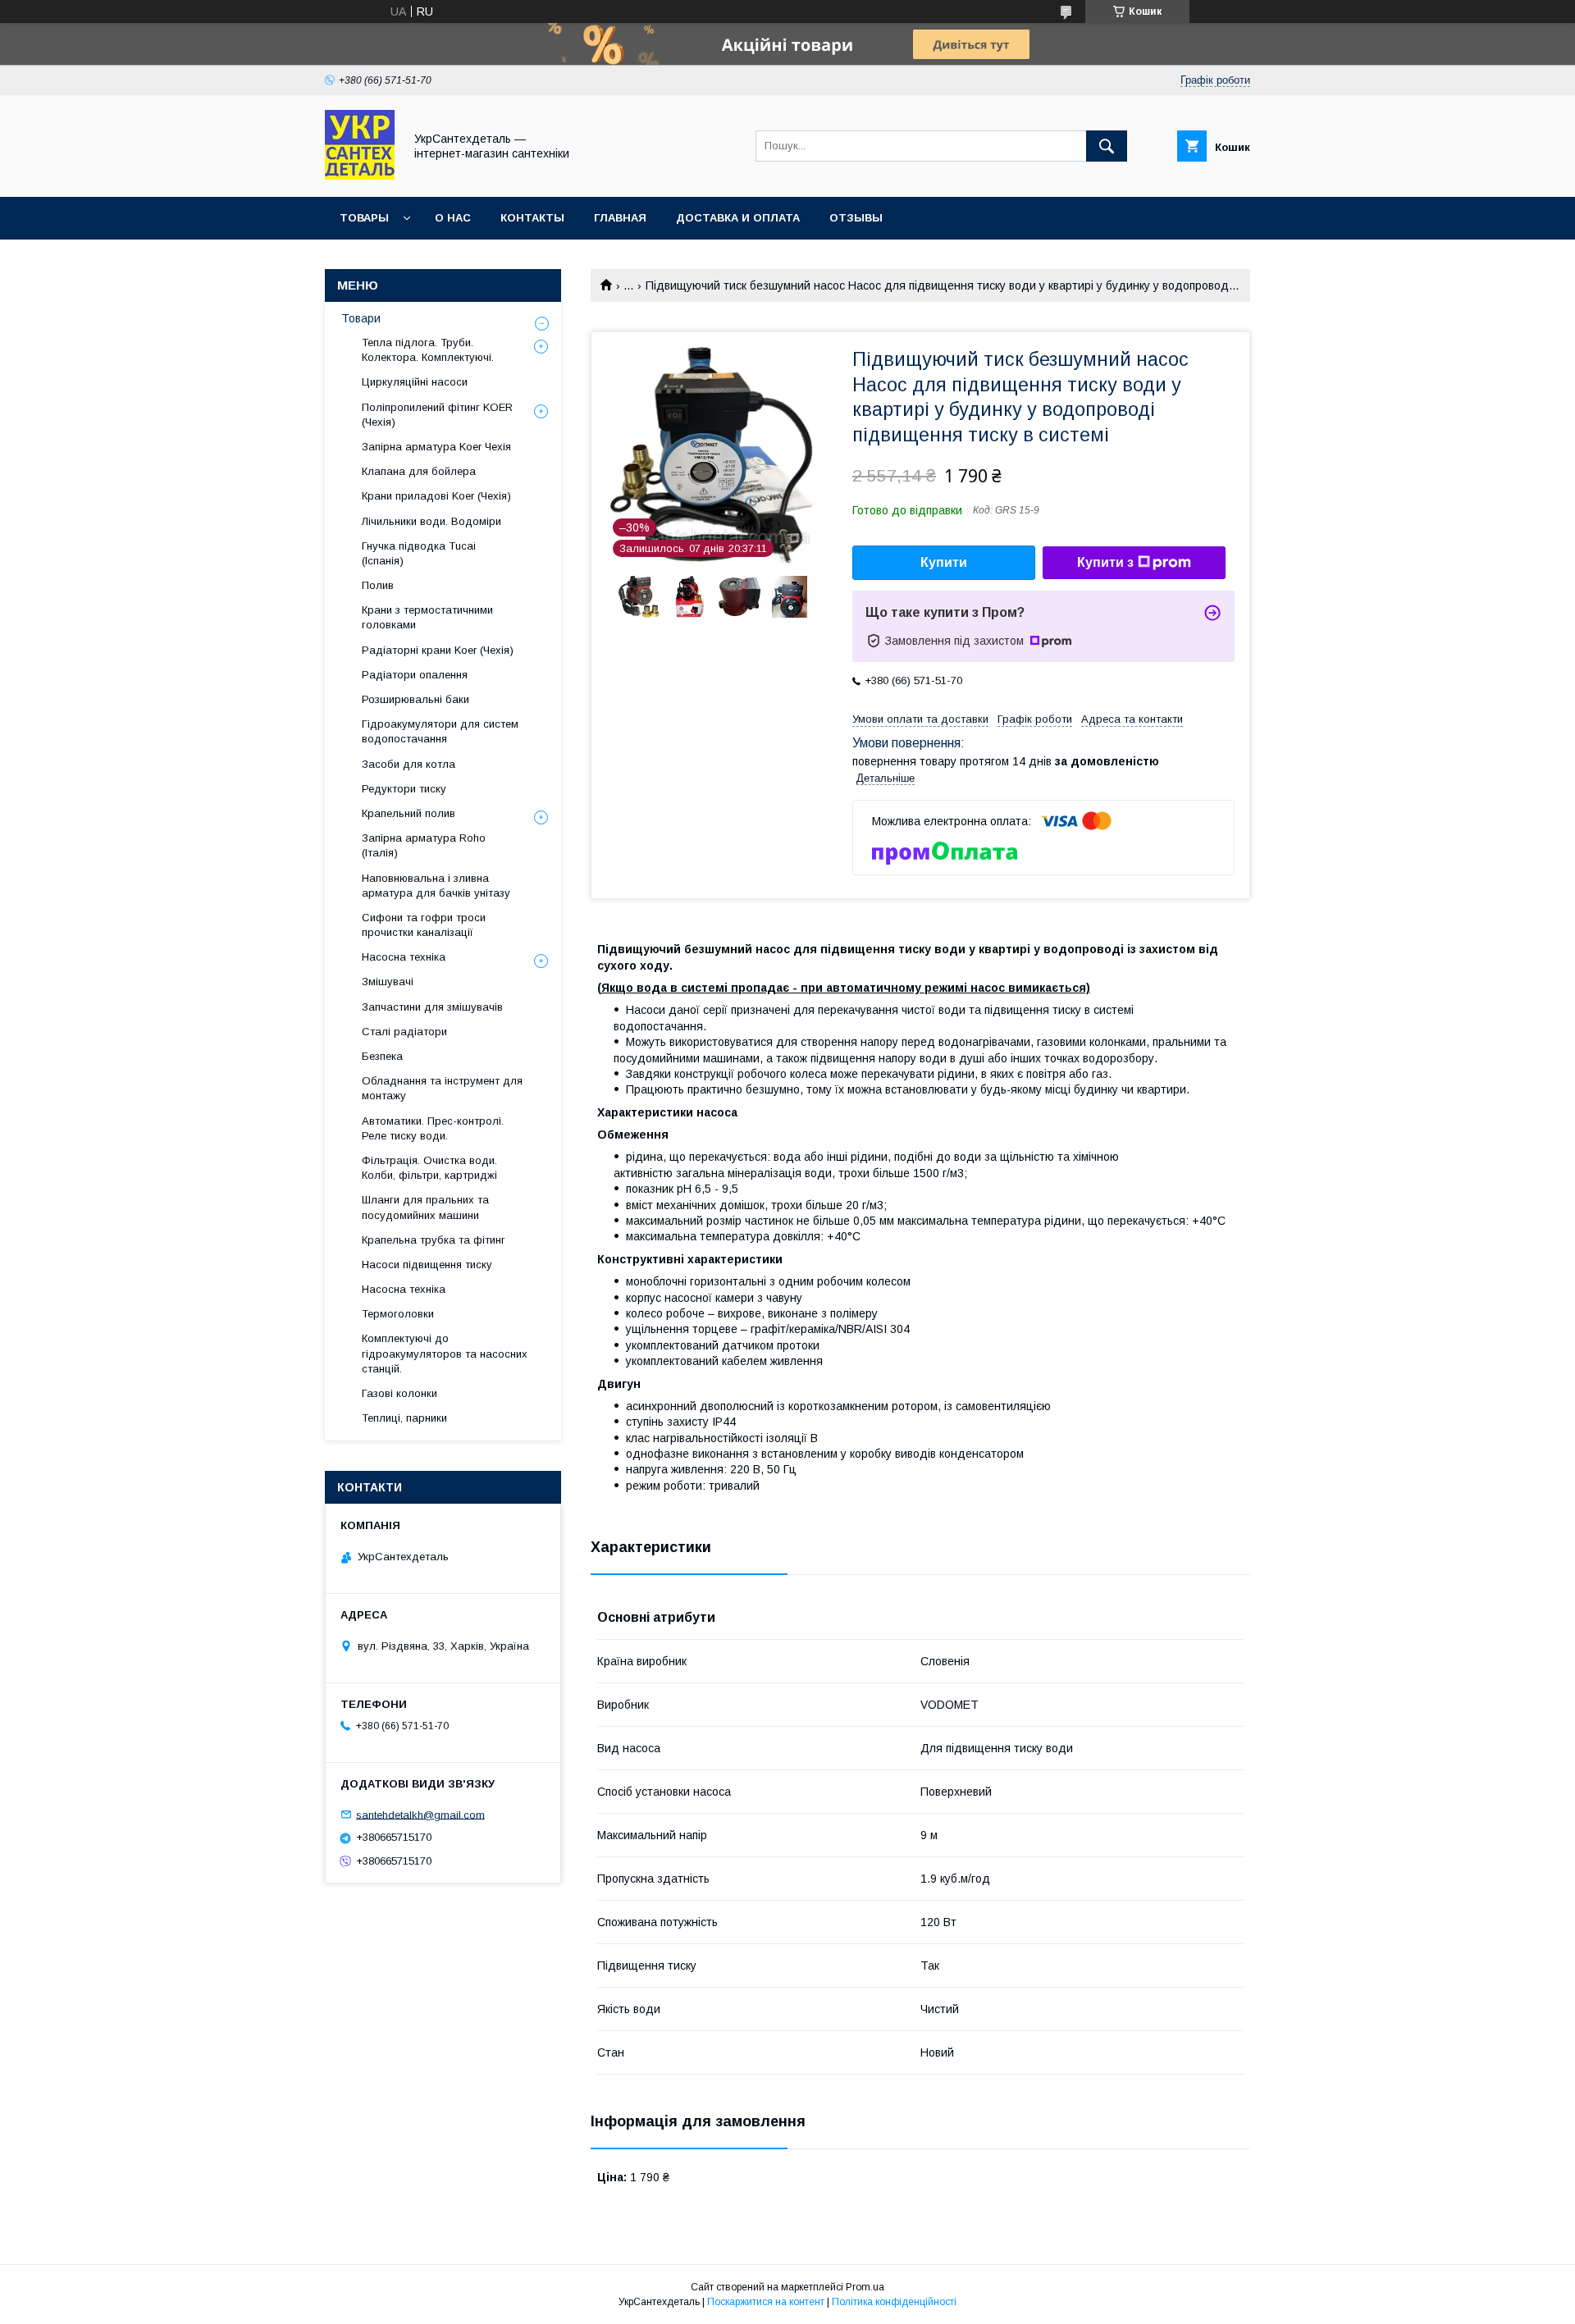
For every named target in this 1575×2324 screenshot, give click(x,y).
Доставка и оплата (738, 218)
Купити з (1105, 562)
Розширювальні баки (415, 699)
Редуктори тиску (404, 789)
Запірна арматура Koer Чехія (436, 447)
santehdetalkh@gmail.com (420, 1814)
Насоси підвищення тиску (427, 1265)
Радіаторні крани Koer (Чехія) (438, 650)
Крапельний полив (409, 813)
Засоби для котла (409, 764)
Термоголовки (398, 1314)
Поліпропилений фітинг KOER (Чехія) (437, 415)
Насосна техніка (404, 957)
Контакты (532, 218)
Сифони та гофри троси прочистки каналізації (424, 925)
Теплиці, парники (404, 1418)
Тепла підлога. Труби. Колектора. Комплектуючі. (428, 350)
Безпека (382, 1056)
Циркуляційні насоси (415, 382)
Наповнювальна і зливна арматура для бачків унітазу (436, 886)
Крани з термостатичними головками (427, 617)
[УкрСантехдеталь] (360, 176)
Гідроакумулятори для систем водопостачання (440, 731)
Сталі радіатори (404, 1032)
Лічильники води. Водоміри (431, 521)
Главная (620, 218)
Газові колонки (399, 1393)
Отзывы (856, 218)
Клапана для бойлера (419, 471)
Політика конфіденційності (894, 2302)
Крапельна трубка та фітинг (434, 1240)
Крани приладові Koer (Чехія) (436, 496)
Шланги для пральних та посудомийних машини (425, 1207)
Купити (944, 562)
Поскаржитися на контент (766, 2302)
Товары (364, 218)
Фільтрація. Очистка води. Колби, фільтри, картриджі (429, 1168)
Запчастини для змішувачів (432, 1007)
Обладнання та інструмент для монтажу (442, 1088)
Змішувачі (388, 982)
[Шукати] (1107, 146)
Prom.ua (865, 2287)
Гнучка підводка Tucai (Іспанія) (419, 553)
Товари (361, 318)
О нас (453, 218)
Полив (378, 585)
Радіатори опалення (415, 675)
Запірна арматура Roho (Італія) (424, 845)
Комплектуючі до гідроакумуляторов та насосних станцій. (445, 1353)
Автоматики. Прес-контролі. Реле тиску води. (433, 1128)
